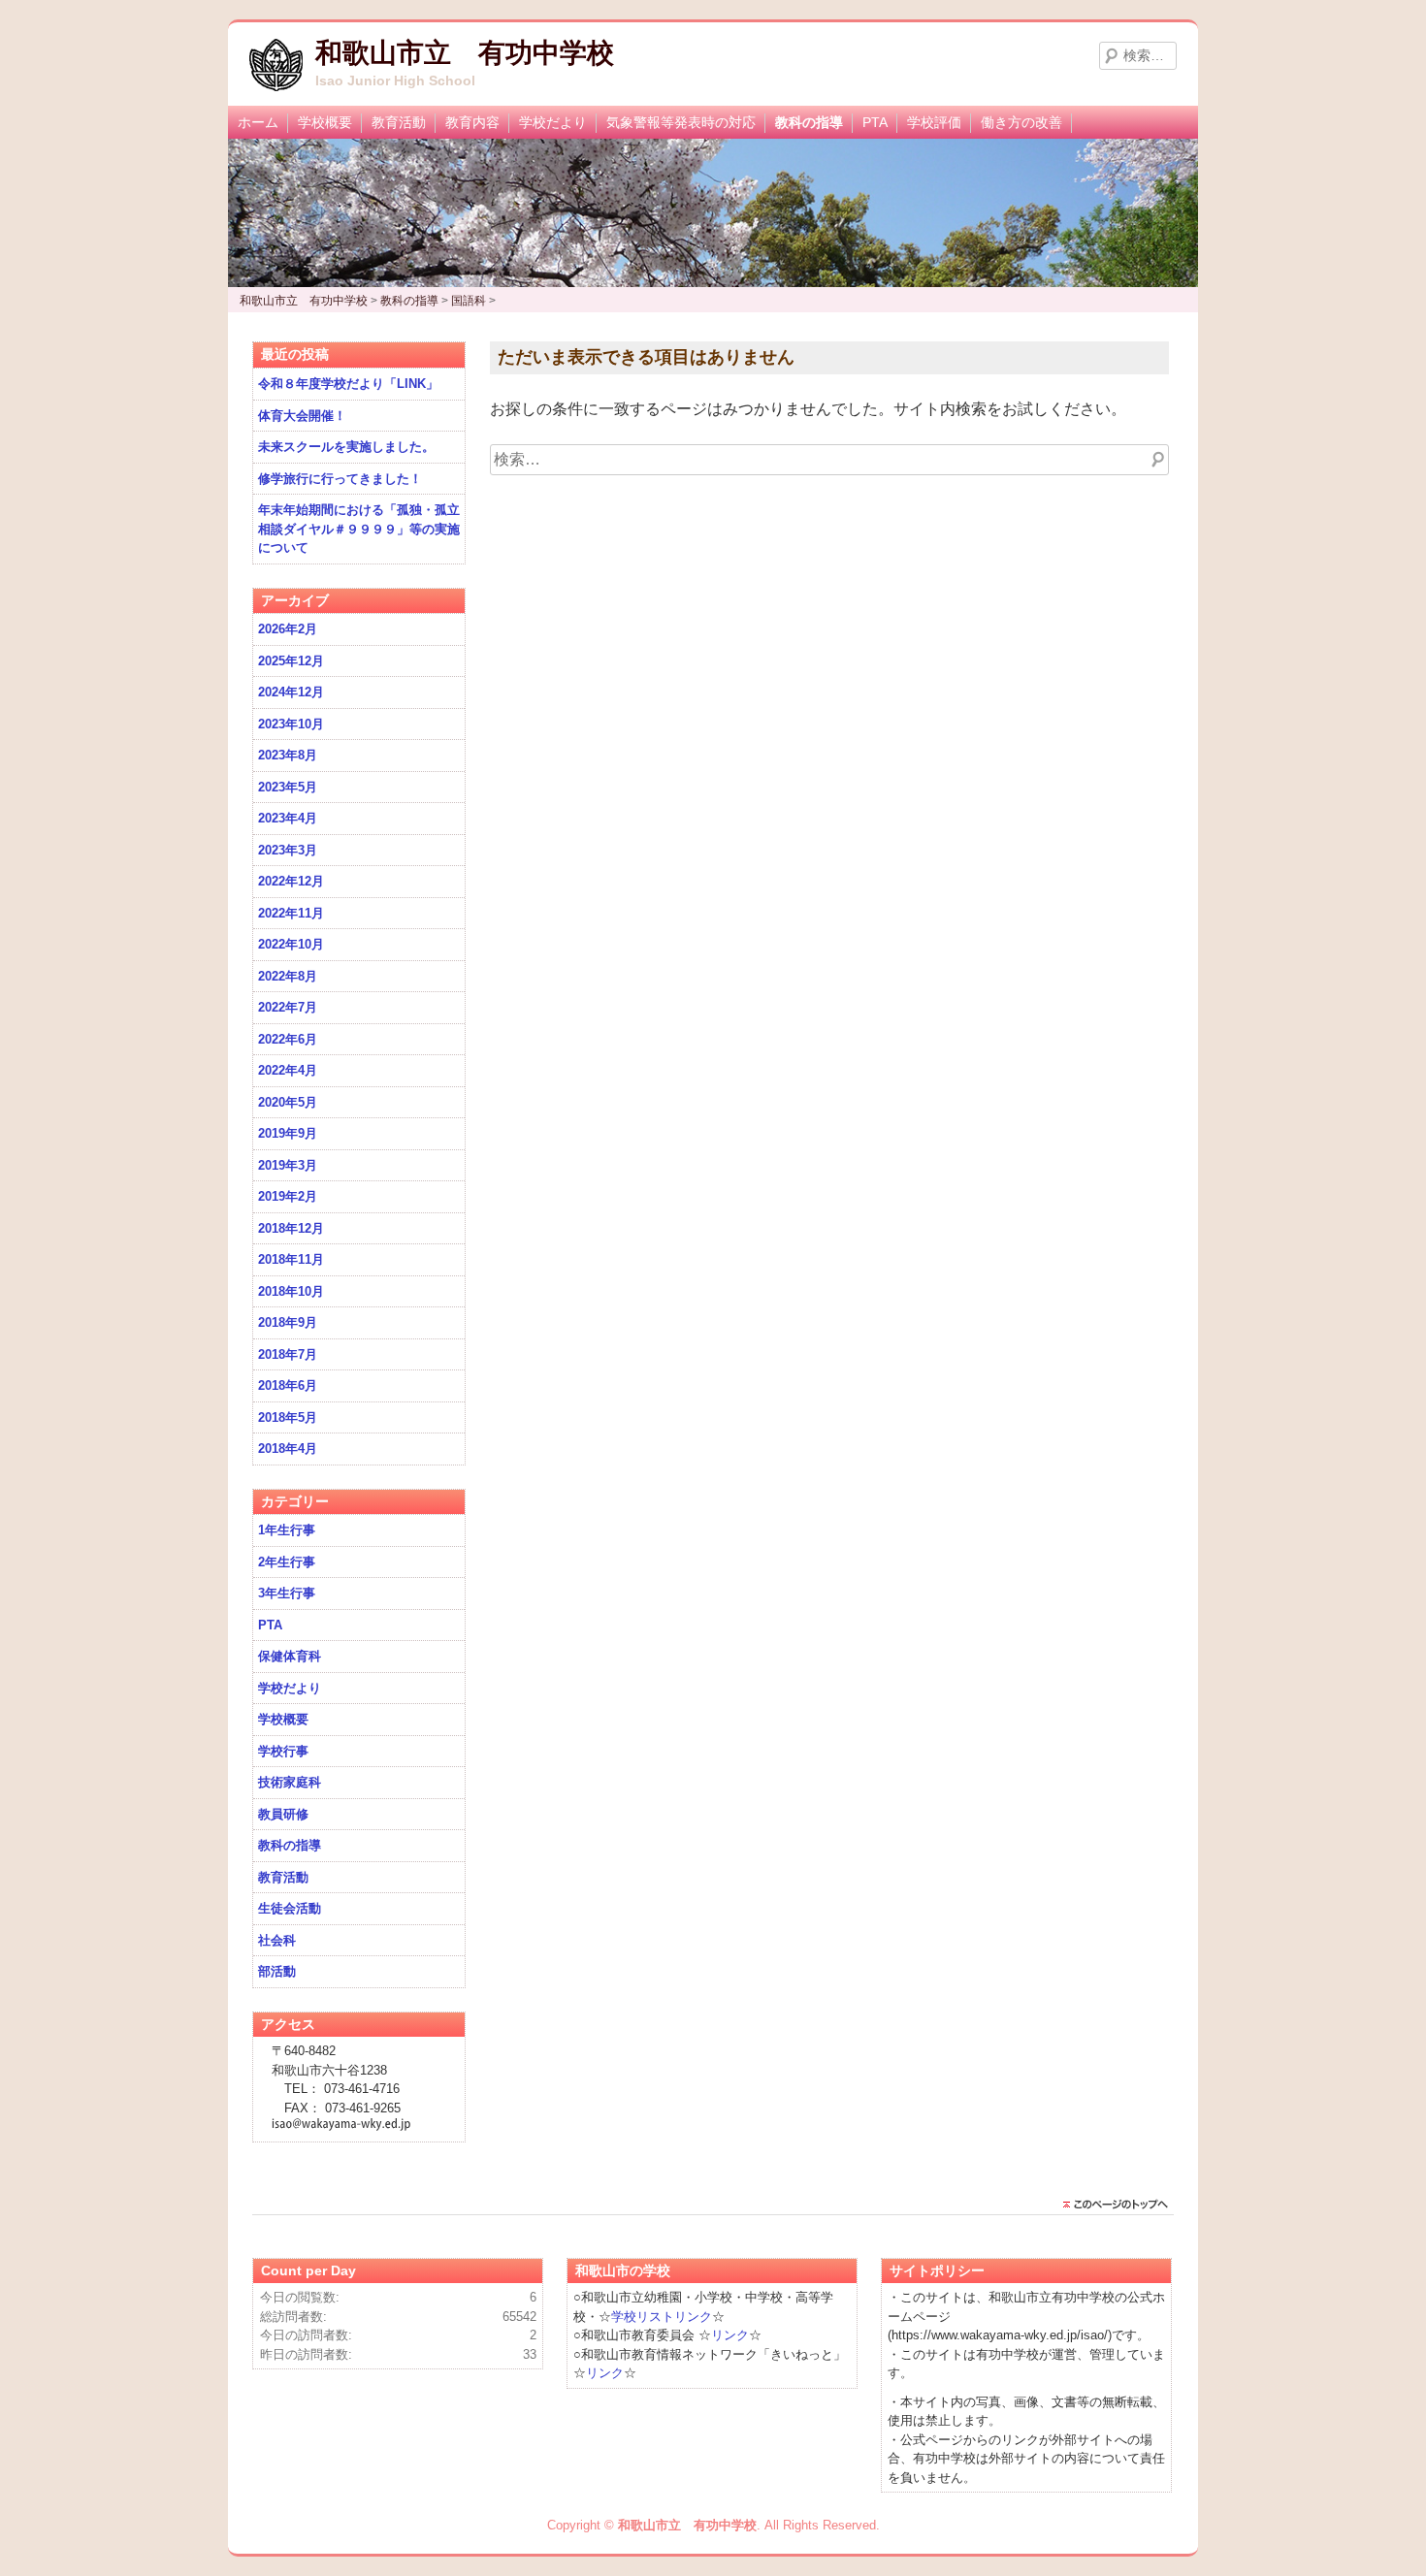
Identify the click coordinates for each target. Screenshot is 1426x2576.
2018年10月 (291, 1291)
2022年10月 (291, 944)
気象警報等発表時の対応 (681, 122)
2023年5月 (288, 787)
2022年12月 (291, 881)
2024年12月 (291, 692)
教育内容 (472, 122)
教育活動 (399, 122)
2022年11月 (291, 913)
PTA (875, 122)
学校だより (553, 122)
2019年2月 (288, 1196)
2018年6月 (288, 1385)
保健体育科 (290, 1656)
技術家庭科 (290, 1782)
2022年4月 (288, 1070)
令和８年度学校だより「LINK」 (348, 384)
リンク (730, 2335)
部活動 (277, 1971)
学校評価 (934, 122)
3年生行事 (287, 1593)
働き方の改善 (1021, 122)
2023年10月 (291, 724)
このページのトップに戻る (1120, 2205)
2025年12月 (291, 661)
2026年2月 (288, 629)
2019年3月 (288, 1165)
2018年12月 (291, 1228)
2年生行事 (287, 1562)
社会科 (277, 1940)
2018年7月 (288, 1354)
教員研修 (283, 1814)
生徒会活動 (290, 1908)
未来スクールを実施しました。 (346, 447)
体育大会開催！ (302, 416)
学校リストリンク (662, 2317)
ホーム (258, 122)
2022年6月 (288, 1039)
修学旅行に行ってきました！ (340, 479)
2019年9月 (288, 1133)
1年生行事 (287, 1530)
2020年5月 (288, 1102)
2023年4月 (288, 818)
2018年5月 (288, 1417)
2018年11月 (291, 1259)
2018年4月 (288, 1449)
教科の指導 (809, 122)
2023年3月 (288, 850)
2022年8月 (288, 976)
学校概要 (325, 122)
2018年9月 (288, 1322)
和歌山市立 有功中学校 (465, 53)
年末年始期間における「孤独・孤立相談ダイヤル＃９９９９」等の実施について (359, 529)
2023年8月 (288, 755)
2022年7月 (288, 1007)
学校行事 (283, 1751)
